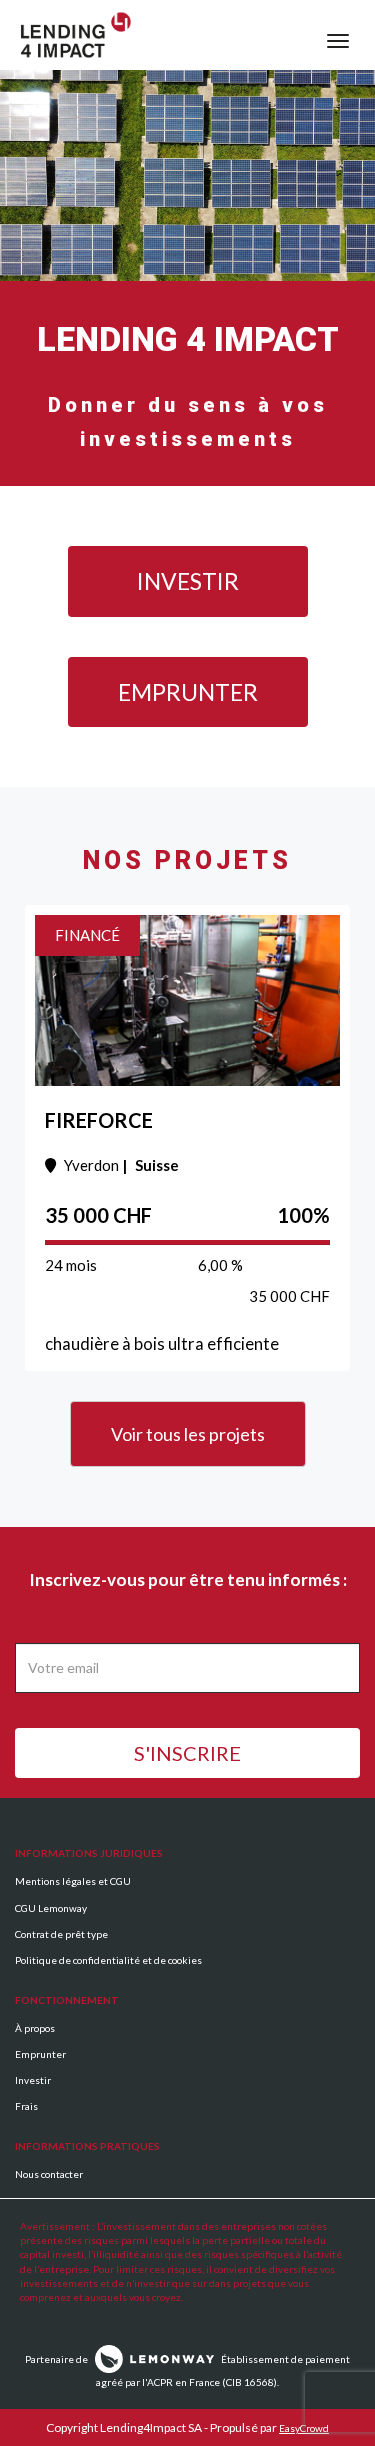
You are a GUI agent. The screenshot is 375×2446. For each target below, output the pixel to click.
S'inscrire (187, 1753)
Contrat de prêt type (61, 1934)
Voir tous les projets (188, 1434)
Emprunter (188, 692)
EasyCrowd (304, 2428)
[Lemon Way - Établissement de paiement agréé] (154, 2358)
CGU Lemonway (51, 1908)
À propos (35, 2028)
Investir (188, 581)
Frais (26, 2106)
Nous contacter (49, 2174)
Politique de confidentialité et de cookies (108, 1960)
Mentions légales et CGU (73, 1881)
